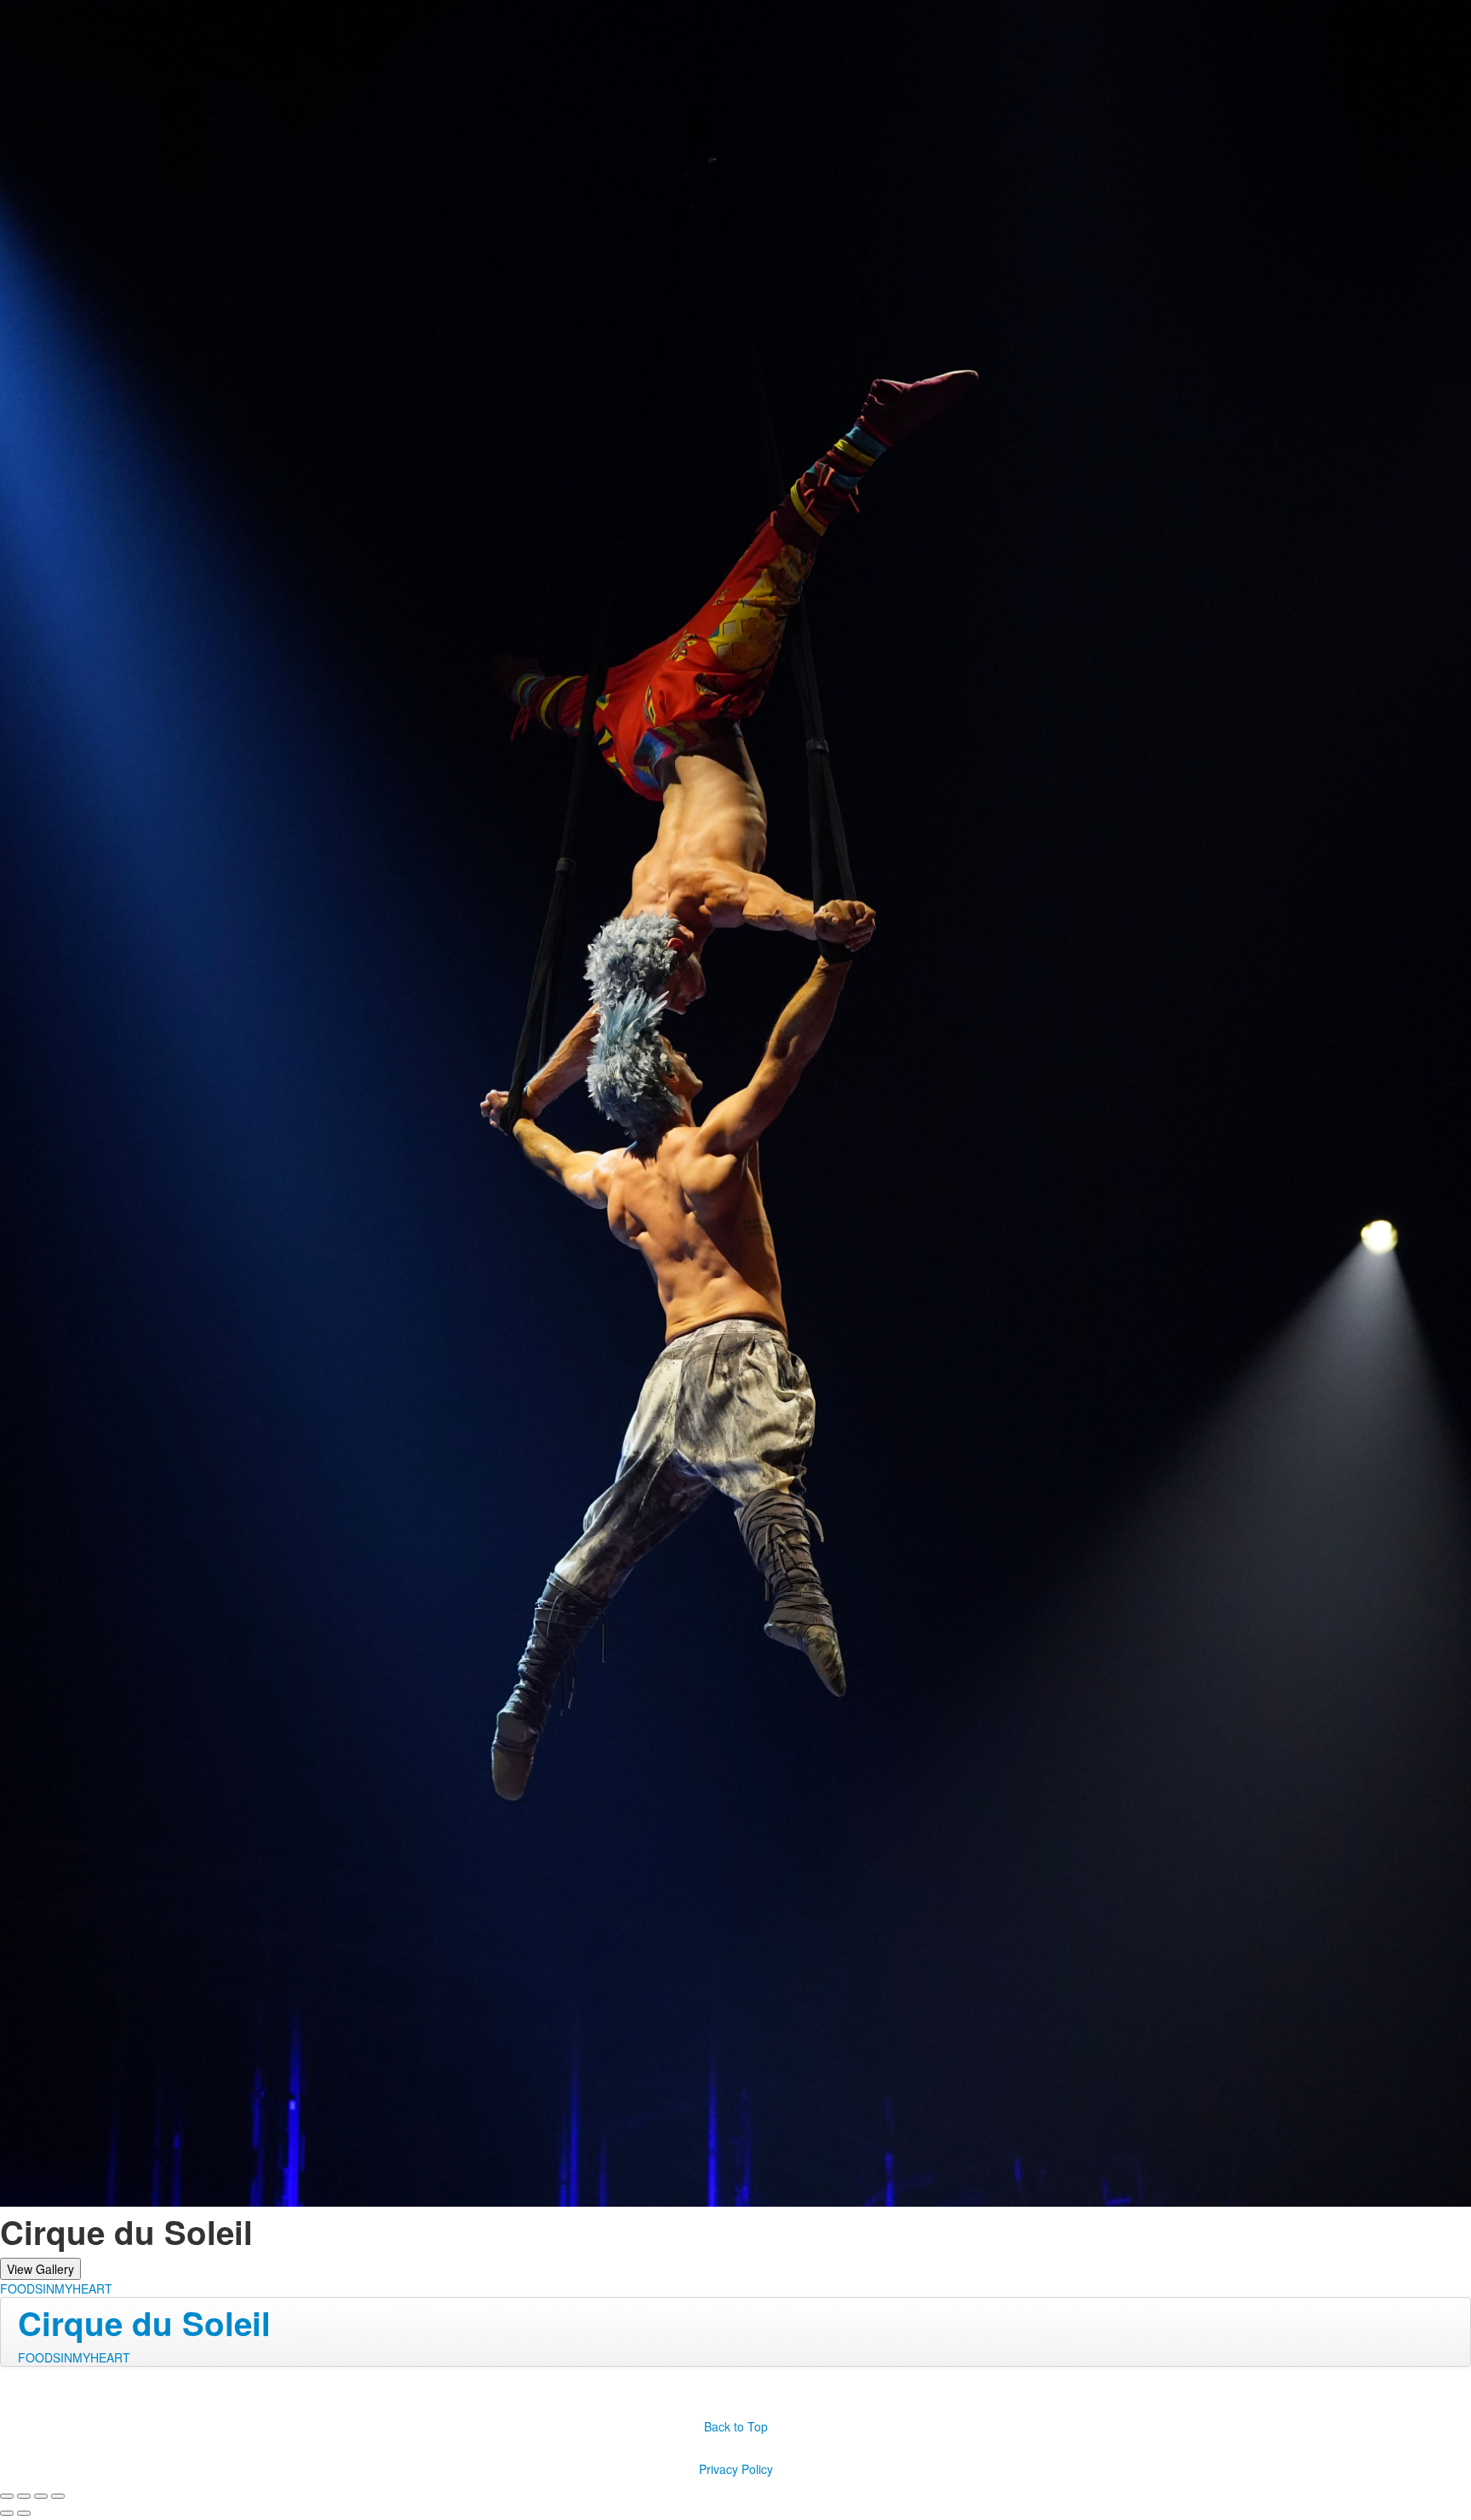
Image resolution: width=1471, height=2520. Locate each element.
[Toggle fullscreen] (41, 2496)
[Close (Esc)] (7, 2496)
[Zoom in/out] (58, 2496)
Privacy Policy (736, 2469)
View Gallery (40, 2269)
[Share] (24, 2496)
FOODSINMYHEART (56, 2288)
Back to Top (736, 2426)
